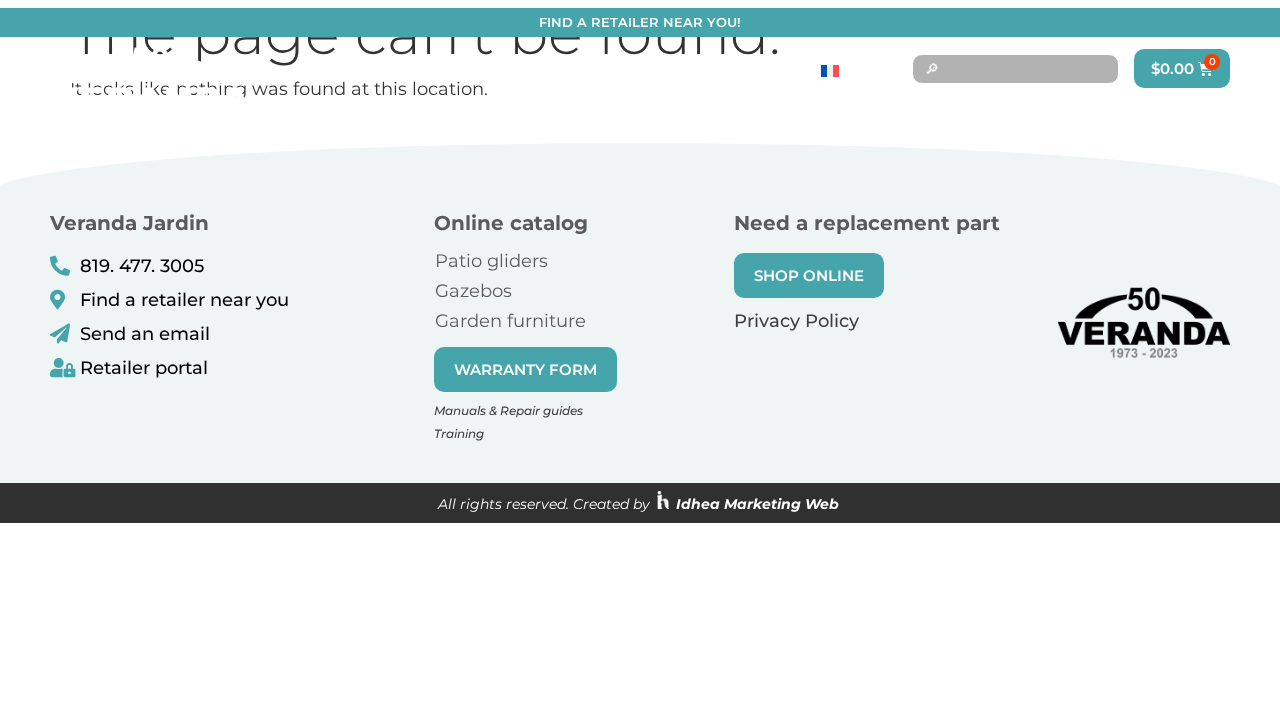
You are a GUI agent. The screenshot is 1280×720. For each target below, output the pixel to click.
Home (529, 110)
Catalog (625, 110)
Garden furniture (510, 321)
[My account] (1215, 111)
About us (991, 110)
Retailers (1124, 110)
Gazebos (473, 291)
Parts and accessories (805, 110)
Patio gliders (491, 261)
